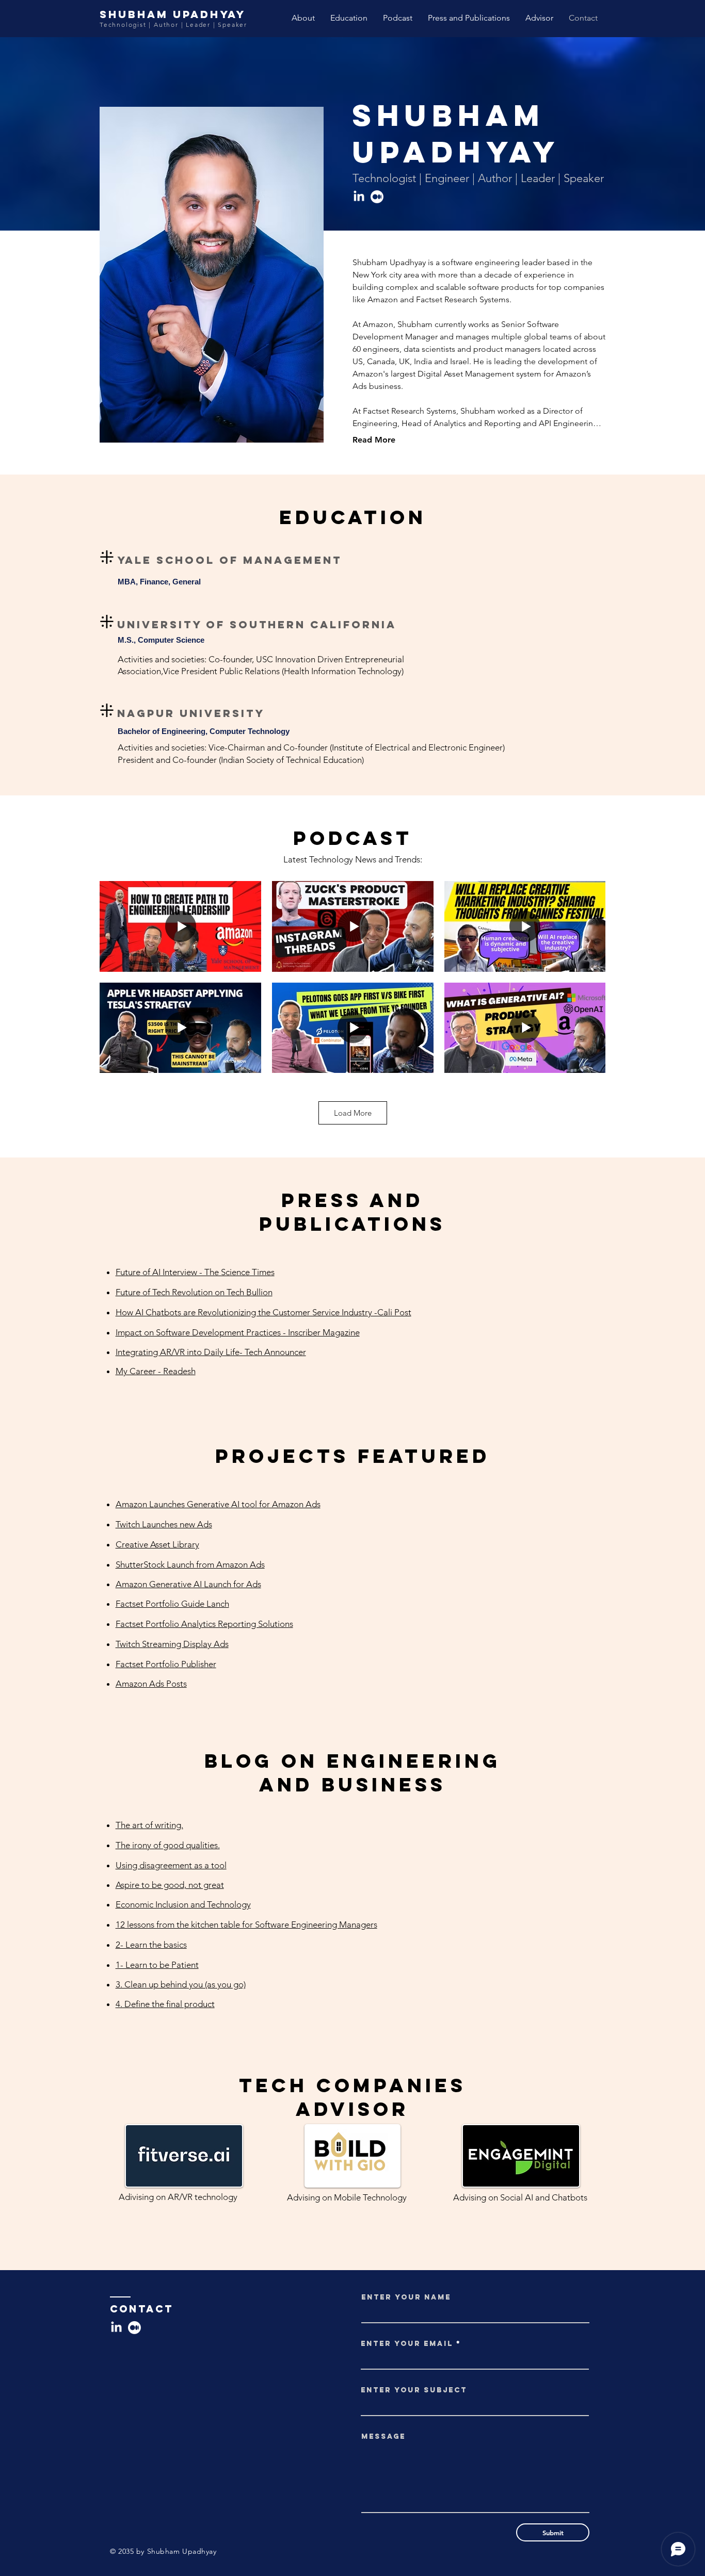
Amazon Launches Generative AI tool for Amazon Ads (218, 1504)
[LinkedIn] (359, 197)
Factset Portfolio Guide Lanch (172, 1604)
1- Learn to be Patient (157, 1965)
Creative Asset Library (157, 1544)
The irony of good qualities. (168, 1845)
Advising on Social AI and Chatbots (520, 2197)
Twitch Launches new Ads (164, 1524)
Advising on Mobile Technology (347, 2197)
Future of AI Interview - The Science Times (195, 1272)
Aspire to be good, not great (170, 1885)
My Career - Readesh (156, 1371)
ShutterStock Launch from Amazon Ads (190, 1564)
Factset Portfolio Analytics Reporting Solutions (204, 1624)
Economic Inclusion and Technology (183, 1904)
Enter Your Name (406, 2297)
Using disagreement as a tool (171, 1865)
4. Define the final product (165, 2004)
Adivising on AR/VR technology (178, 2197)
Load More (353, 1113)
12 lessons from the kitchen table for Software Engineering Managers (246, 1925)
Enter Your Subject (414, 2390)
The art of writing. (149, 1825)
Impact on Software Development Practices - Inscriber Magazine (238, 1332)
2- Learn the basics (151, 1945)
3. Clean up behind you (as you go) (181, 1984)
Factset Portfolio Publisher (166, 1664)
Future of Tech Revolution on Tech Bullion (194, 1292)
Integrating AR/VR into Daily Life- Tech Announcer (211, 1352)
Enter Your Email (407, 2344)
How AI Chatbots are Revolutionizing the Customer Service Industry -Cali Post (263, 1312)
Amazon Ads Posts (151, 1684)
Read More (374, 440)
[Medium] (377, 197)
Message (383, 2437)
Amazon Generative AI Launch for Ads (188, 1584)
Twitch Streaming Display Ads (172, 1644)
